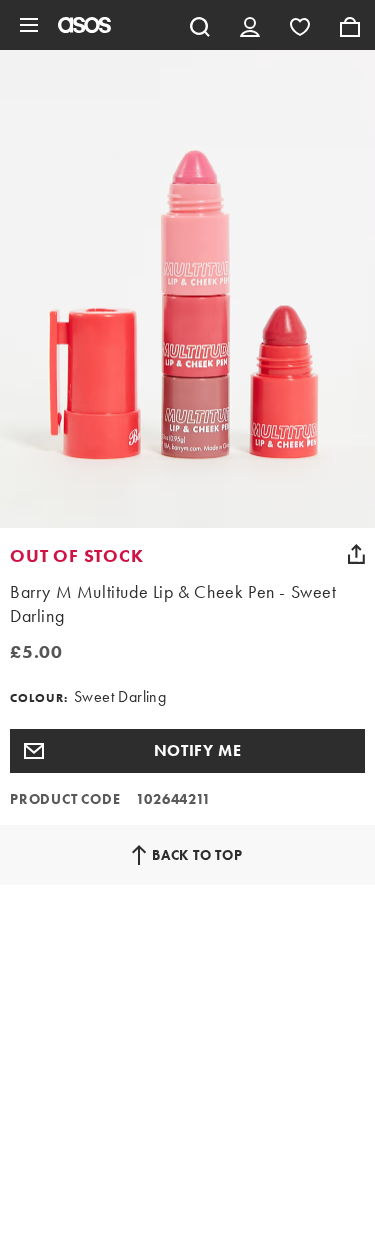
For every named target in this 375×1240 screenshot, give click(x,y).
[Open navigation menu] (29, 25)
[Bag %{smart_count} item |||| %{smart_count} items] (350, 25)
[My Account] (250, 25)
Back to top (197, 855)
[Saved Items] (300, 25)
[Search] (200, 25)
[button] (187, 751)
